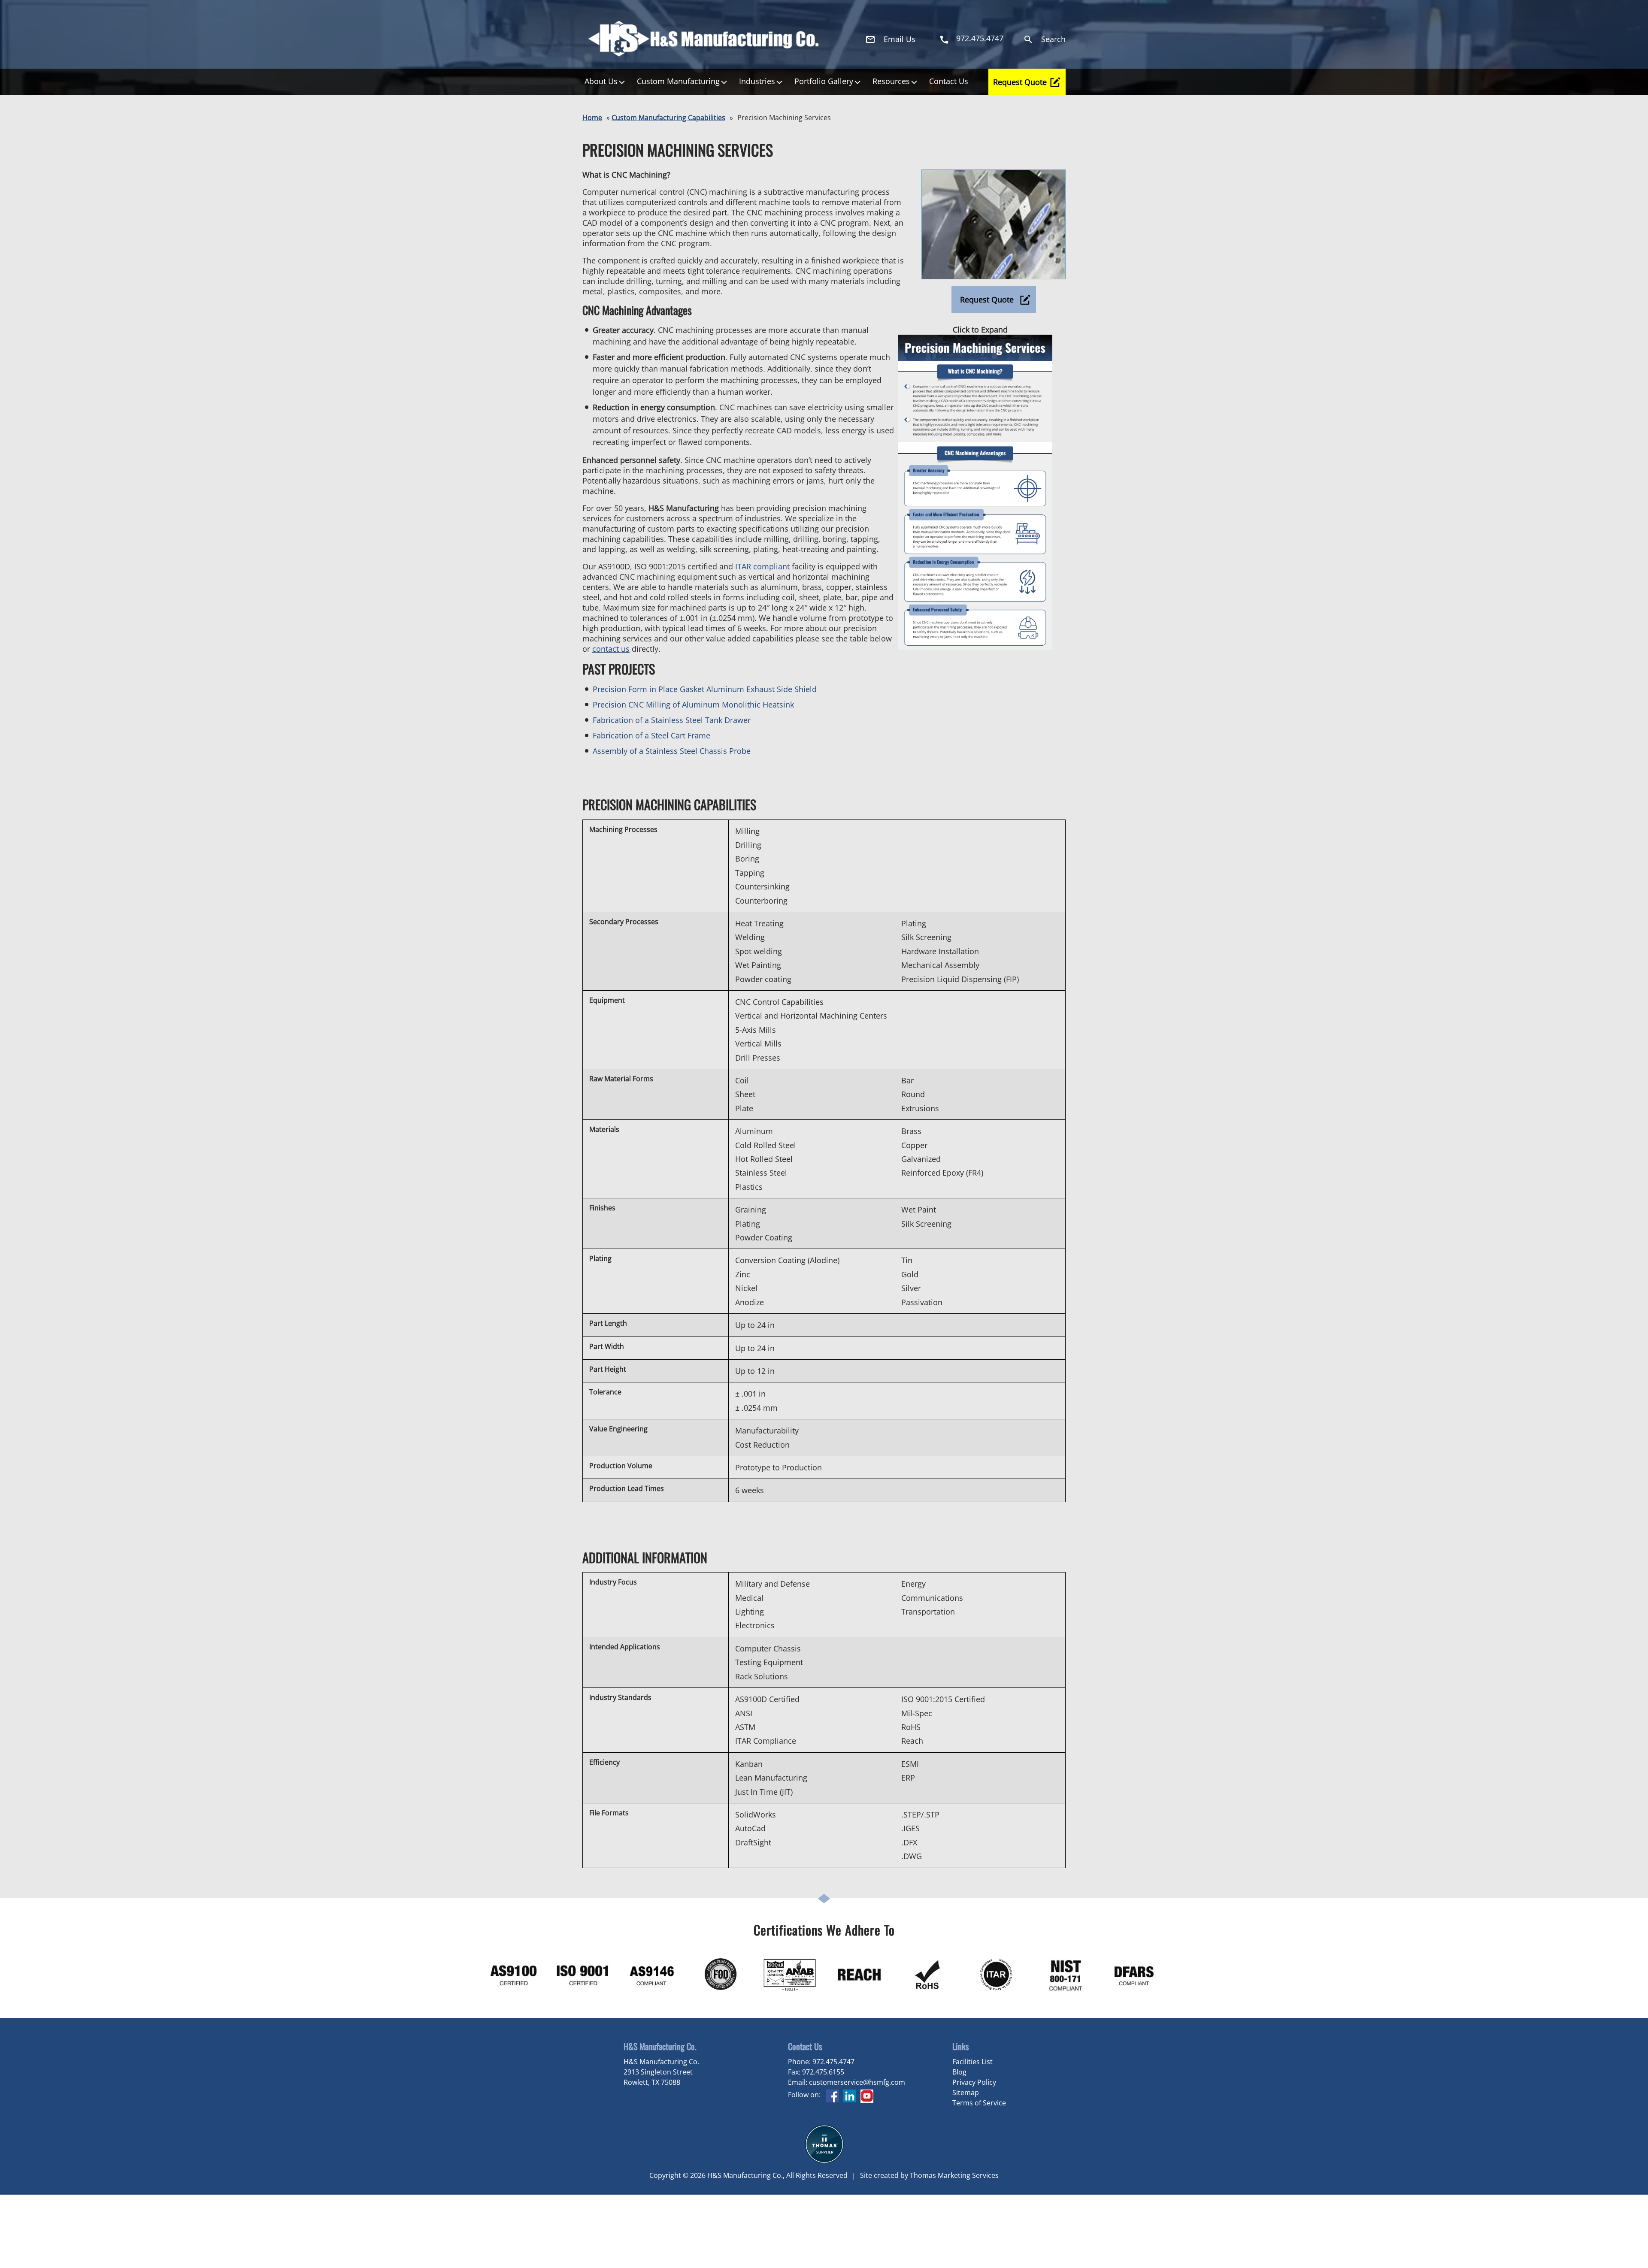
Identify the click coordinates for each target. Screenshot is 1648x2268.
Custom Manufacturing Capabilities (668, 118)
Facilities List (972, 2062)
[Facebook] (833, 2100)
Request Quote (1020, 82)
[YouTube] (867, 2100)
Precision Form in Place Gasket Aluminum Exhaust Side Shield (705, 689)
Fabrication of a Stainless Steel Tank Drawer (672, 720)
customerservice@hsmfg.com (857, 2082)
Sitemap (966, 2093)
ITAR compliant (762, 566)
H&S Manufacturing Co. (745, 2175)
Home (592, 118)
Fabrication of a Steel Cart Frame (651, 735)
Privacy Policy (974, 2082)
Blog (959, 2072)
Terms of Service (979, 2103)
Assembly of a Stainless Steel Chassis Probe (672, 751)
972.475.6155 (823, 2072)
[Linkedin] (850, 2100)
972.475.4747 (833, 2062)
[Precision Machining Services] (994, 277)
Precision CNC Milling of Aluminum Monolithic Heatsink (693, 705)
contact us (611, 649)
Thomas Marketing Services (954, 2175)
